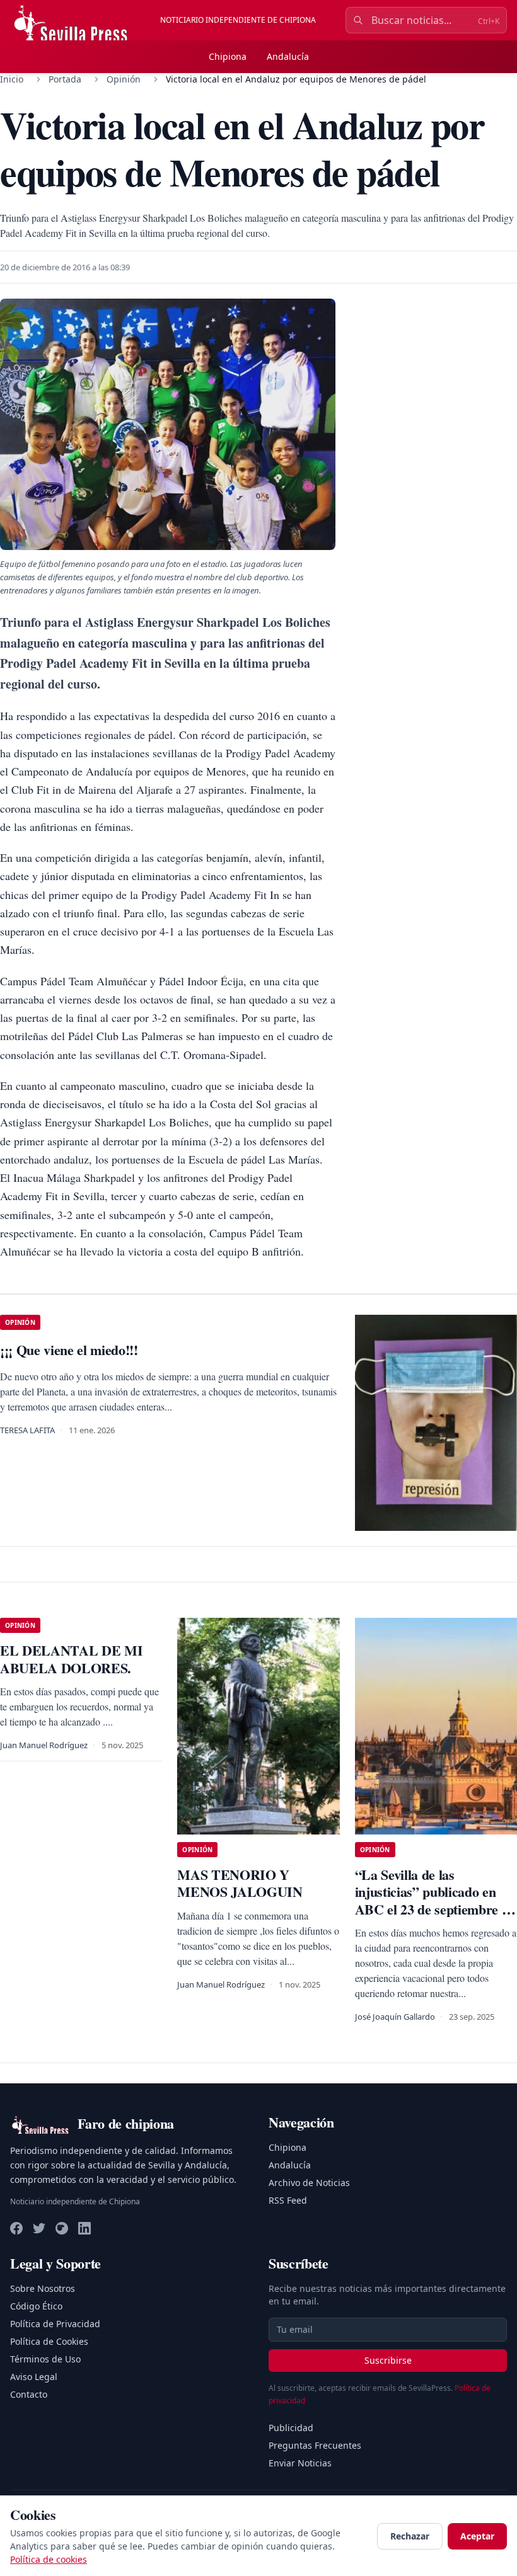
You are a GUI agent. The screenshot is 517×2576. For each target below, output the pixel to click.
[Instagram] (62, 2228)
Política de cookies (49, 2559)
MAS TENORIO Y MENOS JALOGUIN (240, 1883)
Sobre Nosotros (43, 2288)
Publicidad (291, 2428)
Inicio (12, 79)
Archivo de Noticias (309, 2183)
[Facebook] (16, 2228)
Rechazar (410, 2536)
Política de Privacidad (55, 2324)
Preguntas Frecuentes (315, 2445)
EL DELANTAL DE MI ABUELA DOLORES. (71, 1659)
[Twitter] (39, 2228)
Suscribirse (388, 2360)
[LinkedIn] (84, 2228)
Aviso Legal (34, 2377)
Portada (65, 79)
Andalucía (288, 56)
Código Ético (36, 2306)
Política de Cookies (49, 2341)
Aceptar (477, 2536)
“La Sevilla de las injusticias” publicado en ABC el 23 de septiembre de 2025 (435, 1901)
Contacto (29, 2394)
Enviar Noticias (300, 2463)
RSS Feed (288, 2200)
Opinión (124, 79)
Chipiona (228, 56)
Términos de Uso (45, 2359)
